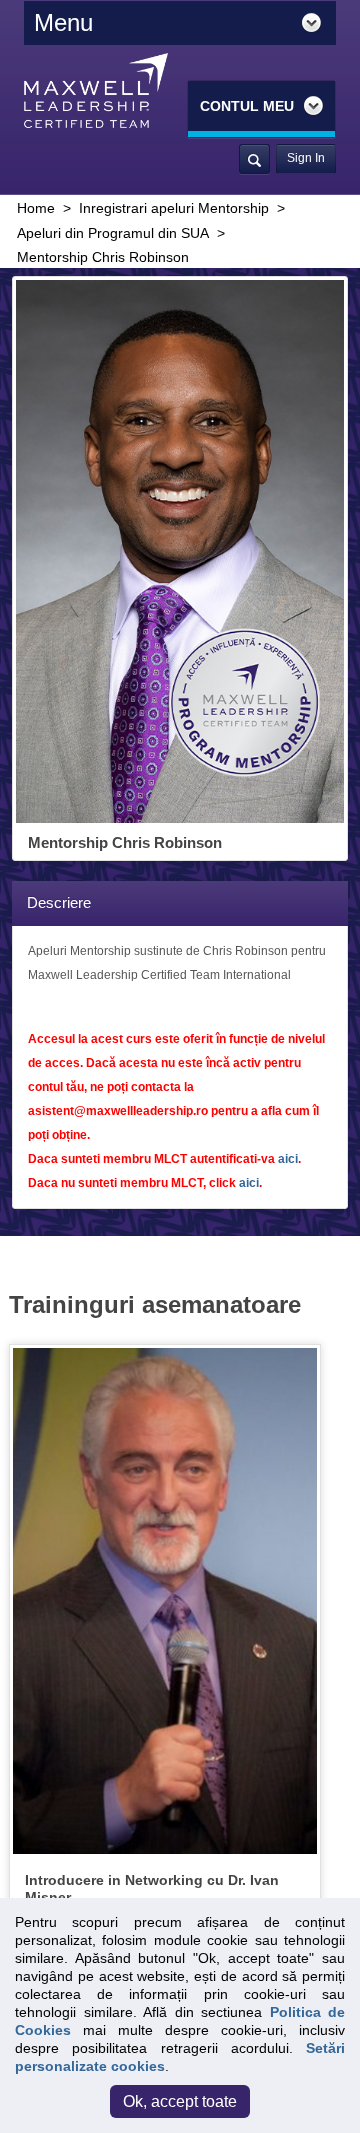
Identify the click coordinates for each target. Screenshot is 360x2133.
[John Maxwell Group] (96, 90)
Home (36, 208)
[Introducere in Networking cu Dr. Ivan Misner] (165, 1600)
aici (288, 1159)
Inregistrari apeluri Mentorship (174, 208)
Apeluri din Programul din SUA (113, 233)
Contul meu (249, 106)
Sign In (306, 158)
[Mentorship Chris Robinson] (180, 551)
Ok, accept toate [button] (180, 2101)
